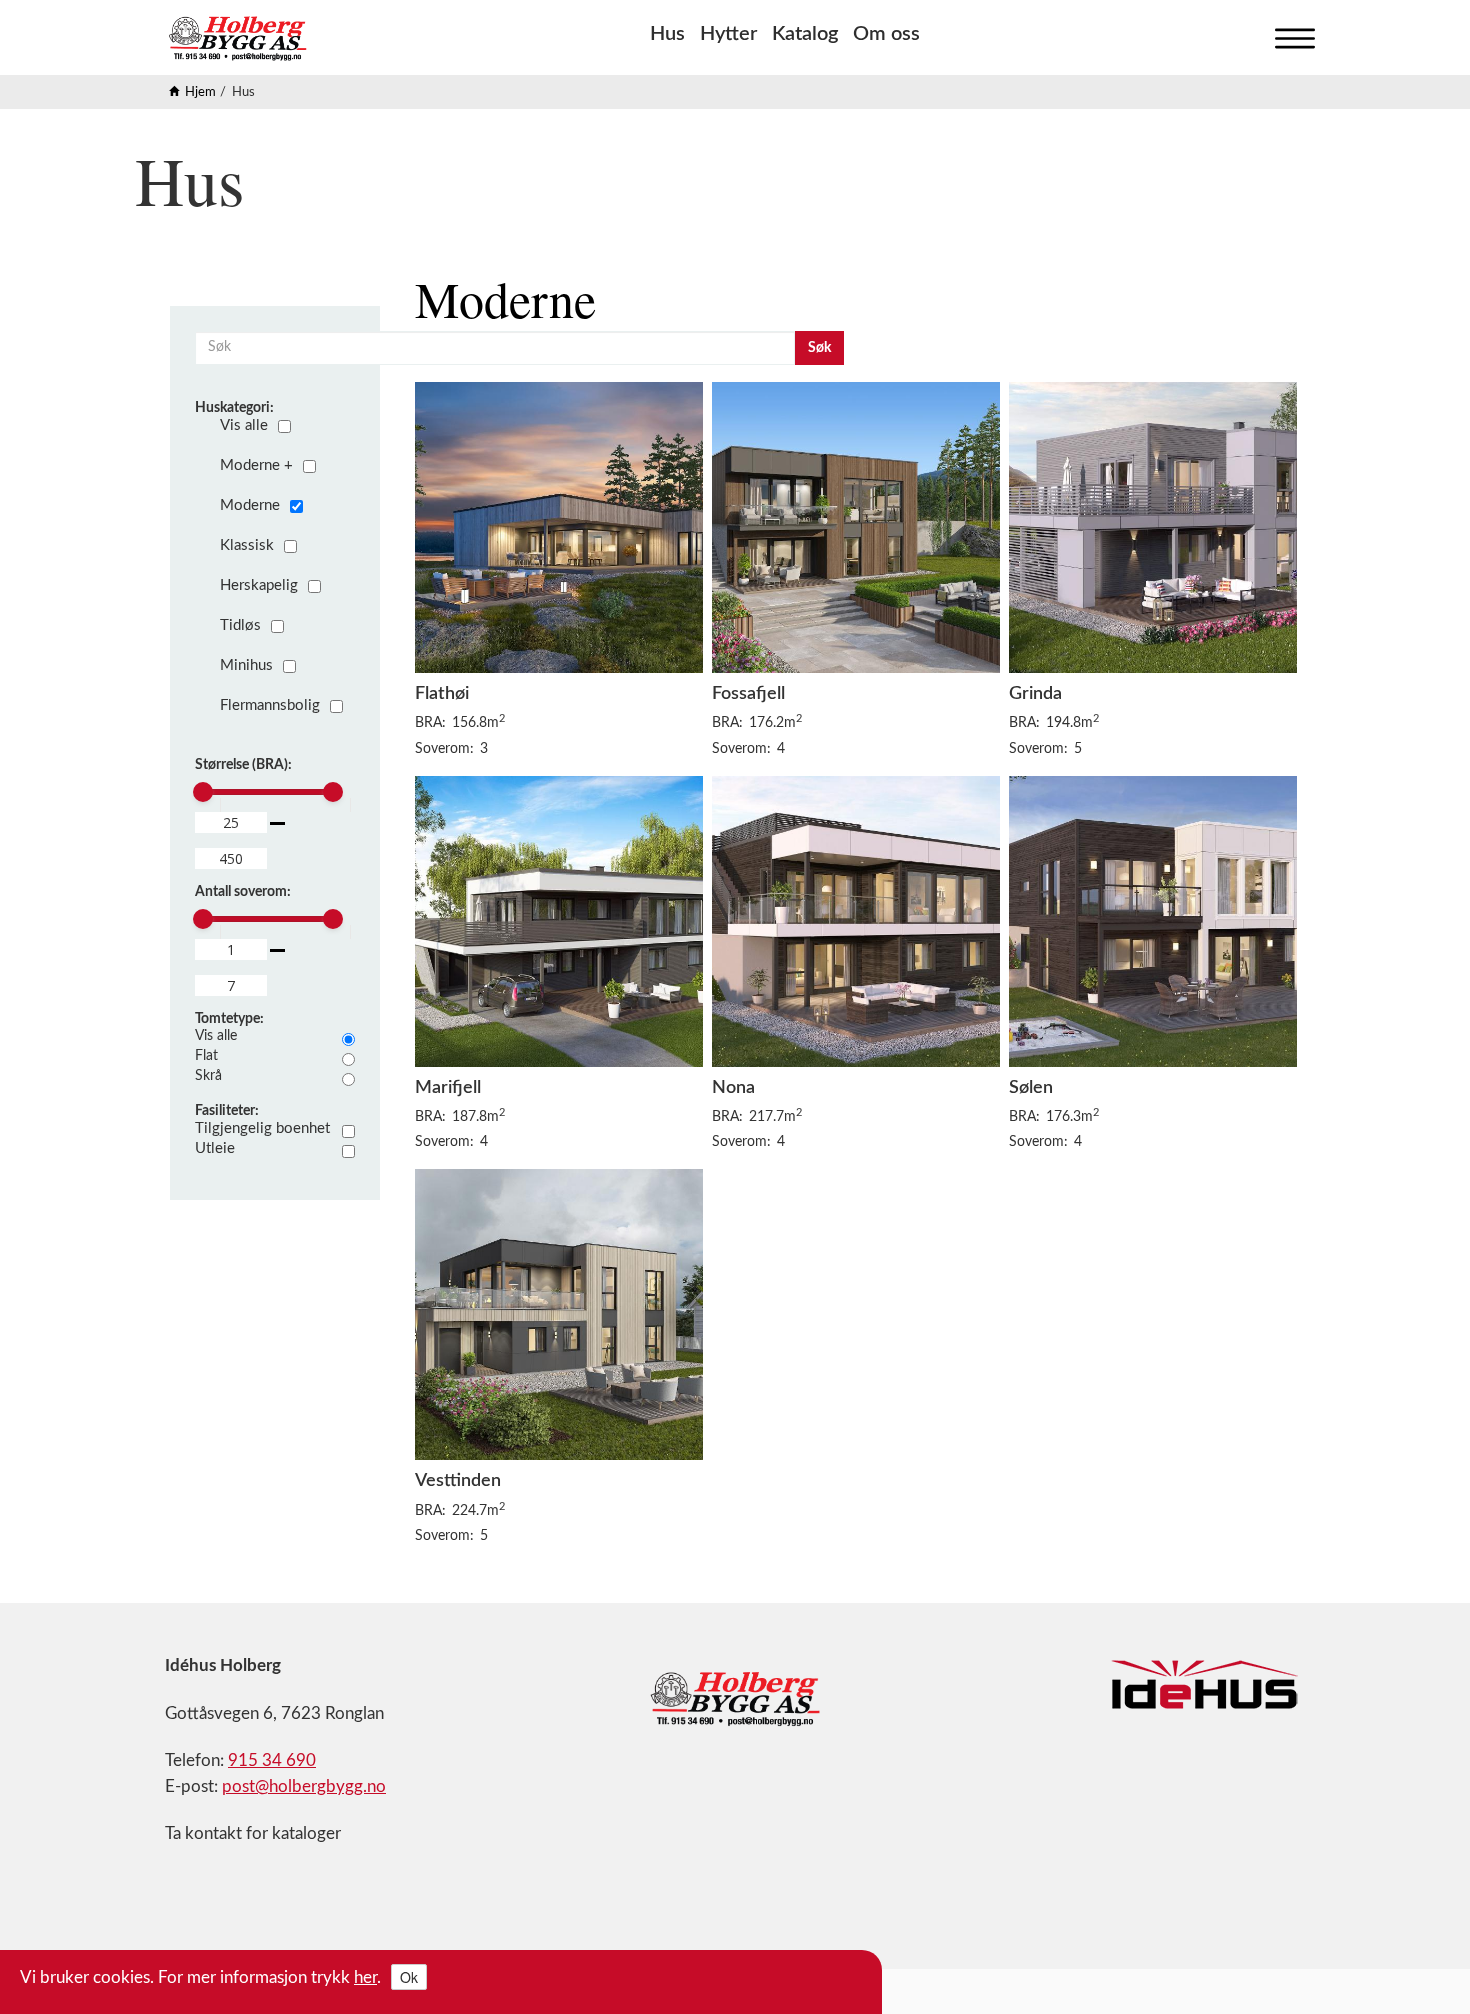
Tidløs (240, 625)
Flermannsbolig (270, 705)
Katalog (805, 34)
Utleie (215, 1148)
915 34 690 (272, 1760)
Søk (819, 348)
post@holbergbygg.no (304, 1786)
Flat (206, 1056)
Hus (667, 34)
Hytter (728, 34)
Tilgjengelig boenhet (262, 1128)
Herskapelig (259, 585)
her (365, 1977)
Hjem (200, 92)
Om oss (886, 34)
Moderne (250, 505)
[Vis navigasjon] (1290, 34)
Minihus (246, 665)
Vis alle (244, 425)
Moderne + (256, 465)
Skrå (208, 1076)
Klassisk (247, 545)
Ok (409, 1977)
